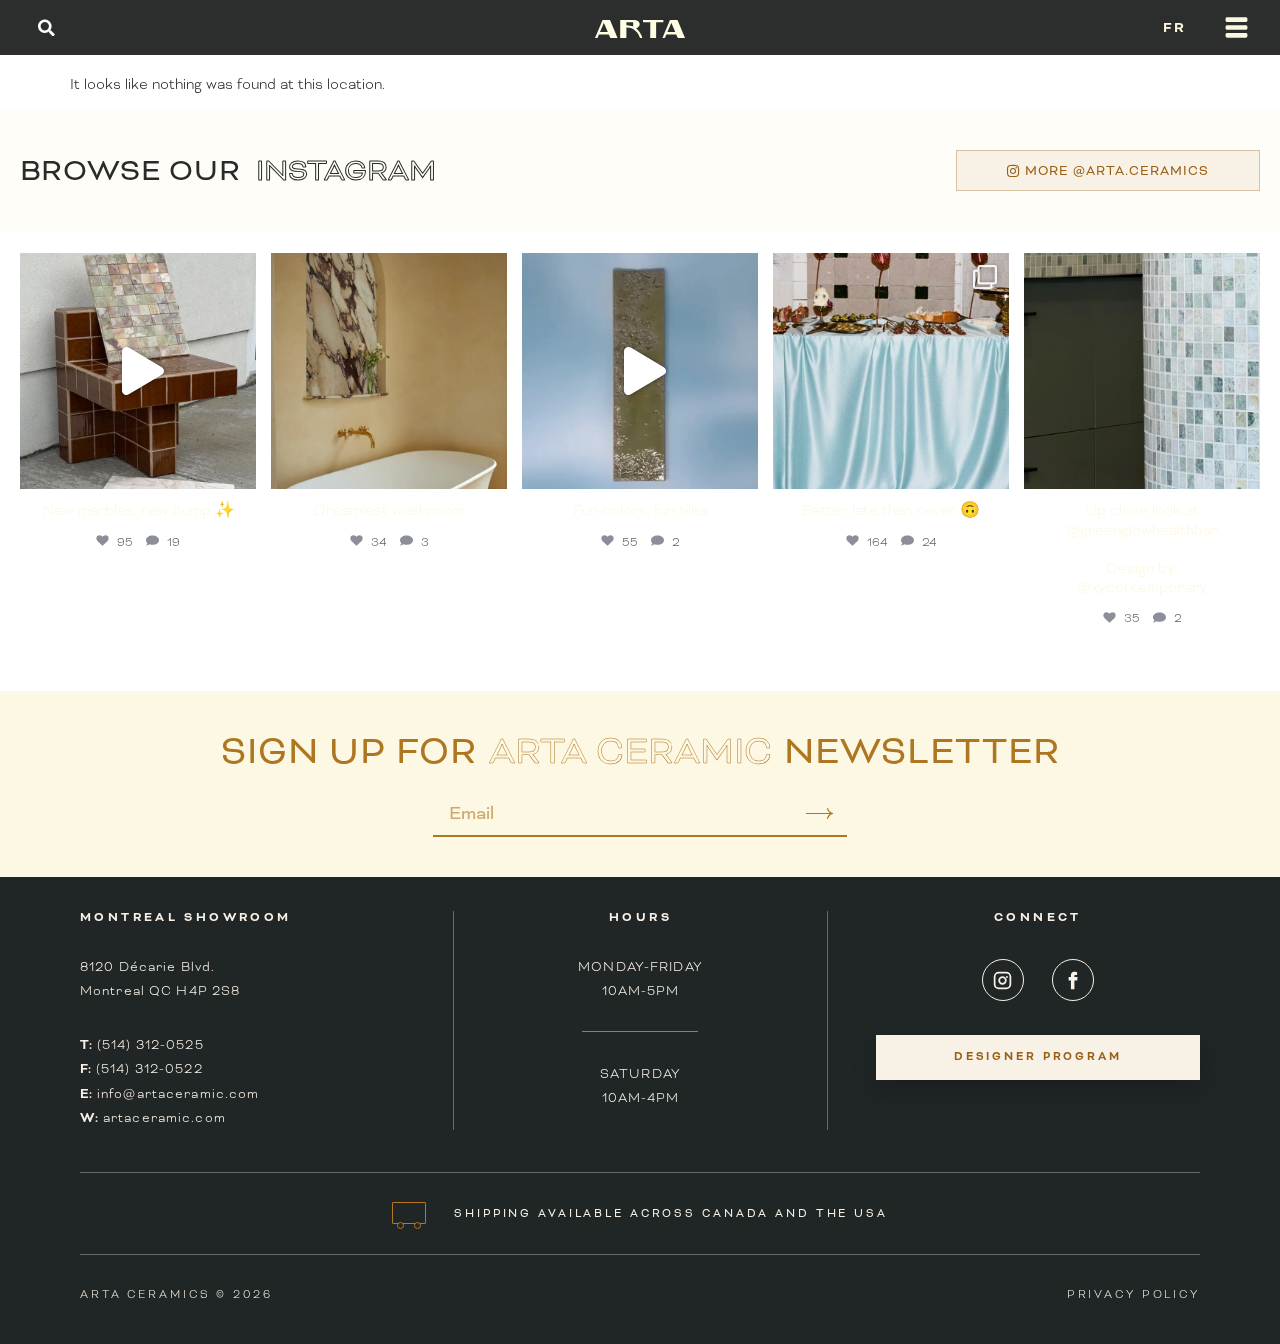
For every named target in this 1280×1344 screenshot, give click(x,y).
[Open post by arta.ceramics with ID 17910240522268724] (891, 371)
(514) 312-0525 (150, 1045)
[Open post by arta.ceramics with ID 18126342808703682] (138, 371)
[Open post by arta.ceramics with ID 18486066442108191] (389, 371)
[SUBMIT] (805, 820)
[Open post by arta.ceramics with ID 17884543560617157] (640, 371)
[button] (46, 27)
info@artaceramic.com (178, 1094)
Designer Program (1038, 1056)
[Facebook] (1073, 980)
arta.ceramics (136, 272)
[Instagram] (1003, 980)
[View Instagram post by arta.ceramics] (236, 464)
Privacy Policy (1133, 1294)
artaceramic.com (164, 1118)
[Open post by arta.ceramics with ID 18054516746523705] (1142, 371)
